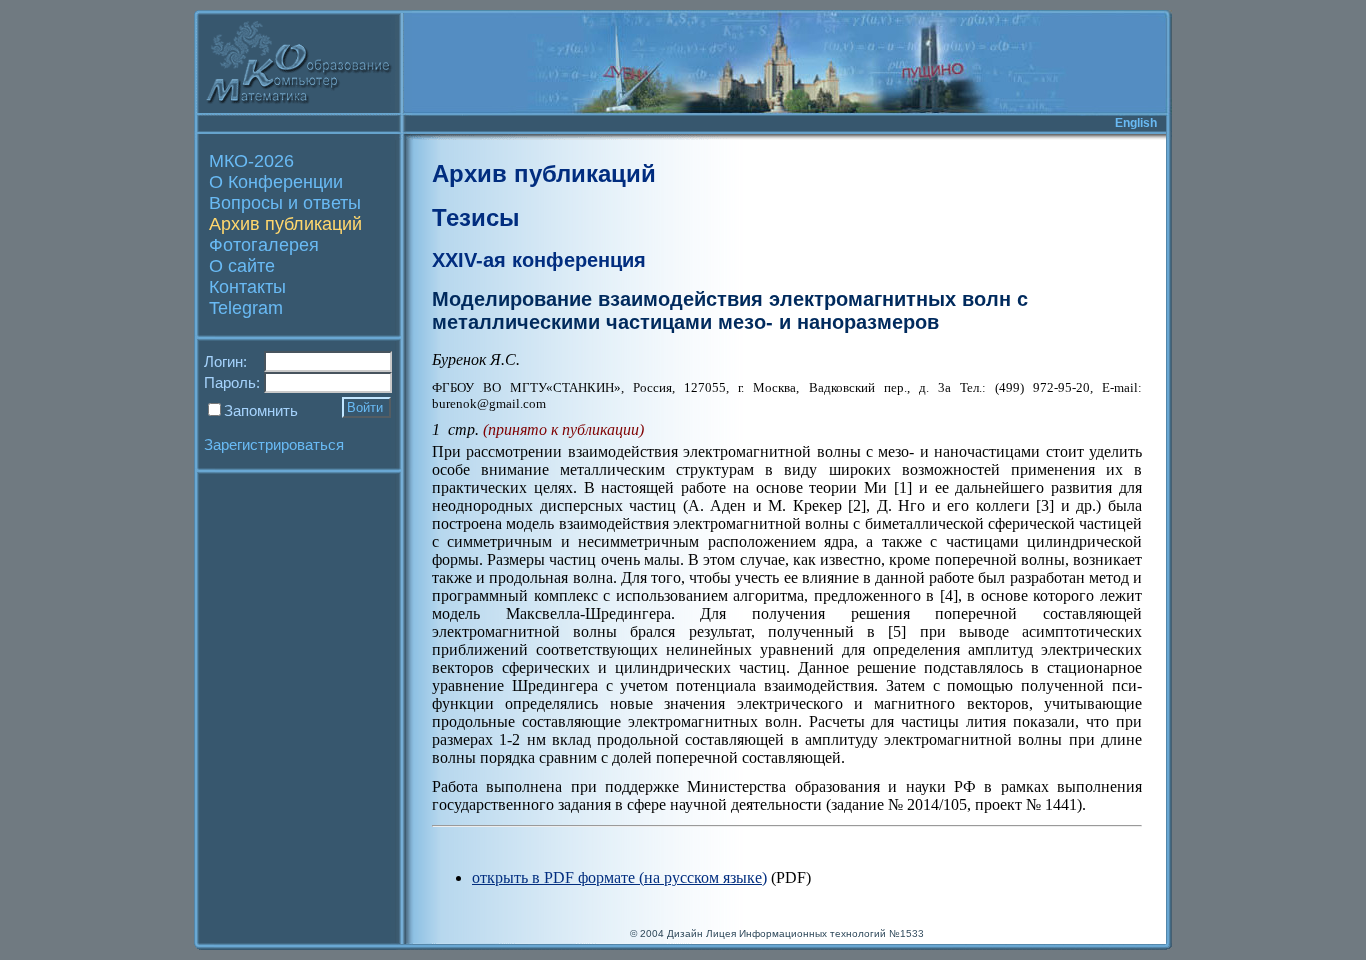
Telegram (246, 308)
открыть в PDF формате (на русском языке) (619, 877)
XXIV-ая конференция (539, 260)
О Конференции (276, 182)
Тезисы (476, 217)
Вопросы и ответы (285, 203)
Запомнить (261, 410)
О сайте (242, 266)
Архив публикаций (285, 224)
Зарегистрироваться (274, 444)
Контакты (247, 287)
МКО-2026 (251, 161)
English (1136, 123)
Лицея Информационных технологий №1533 (815, 933)
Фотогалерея (264, 245)
